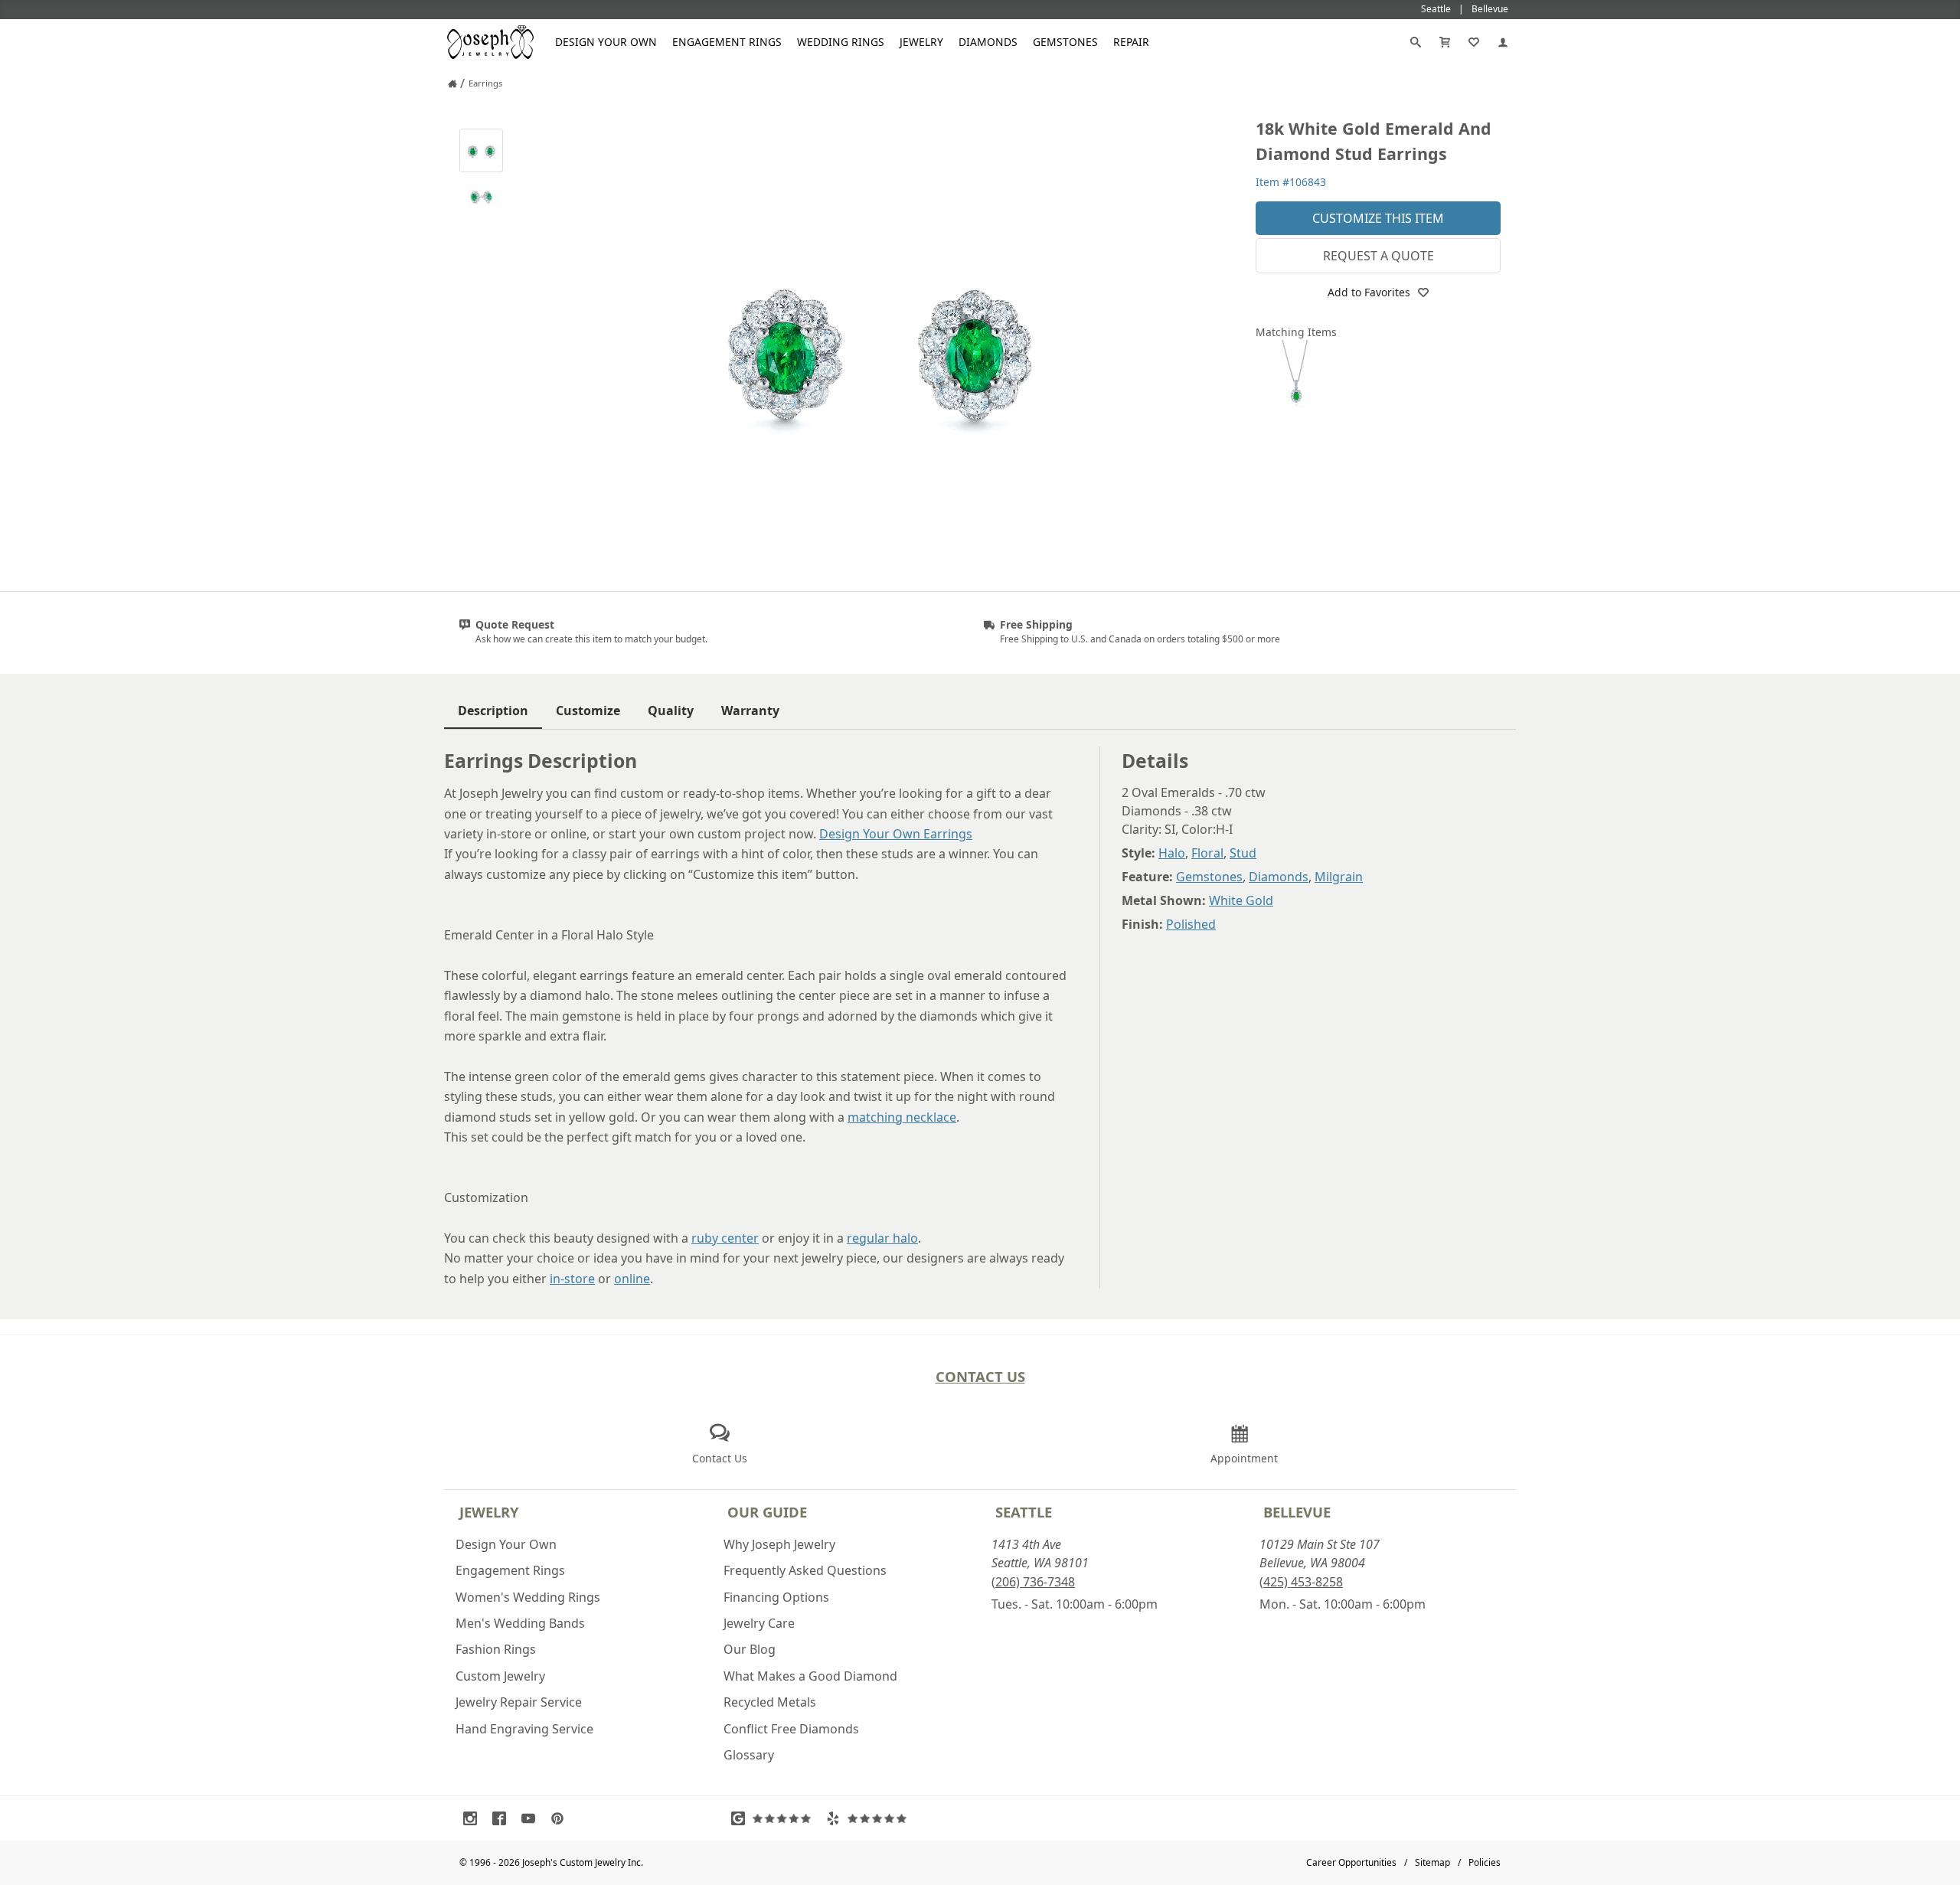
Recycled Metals (770, 1702)
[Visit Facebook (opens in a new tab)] (503, 1818)
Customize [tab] (588, 711)
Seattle (1024, 1512)
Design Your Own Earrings (896, 834)
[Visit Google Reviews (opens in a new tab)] (775, 1818)
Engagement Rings (727, 42)
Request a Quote (1379, 256)
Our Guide (767, 1512)
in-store (572, 1279)
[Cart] (1445, 42)
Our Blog (750, 1649)
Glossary (749, 1755)
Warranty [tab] (750, 711)
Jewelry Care (759, 1623)
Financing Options (776, 1597)
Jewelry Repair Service (519, 1702)
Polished (1191, 924)
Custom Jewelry (500, 1676)
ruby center (725, 1238)
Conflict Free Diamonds (791, 1729)
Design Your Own (606, 42)
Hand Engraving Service (524, 1729)
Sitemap (1432, 1862)
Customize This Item (1378, 218)
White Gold (1241, 900)
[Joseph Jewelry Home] (452, 83)
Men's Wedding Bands (520, 1623)
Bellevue (1297, 1512)
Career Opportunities (1351, 1862)
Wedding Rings (841, 42)
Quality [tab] (671, 711)
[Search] (1416, 42)
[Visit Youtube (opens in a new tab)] (532, 1818)
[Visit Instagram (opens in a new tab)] (474, 1818)
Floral (1207, 853)
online (632, 1279)
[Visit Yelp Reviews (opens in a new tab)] (870, 1818)
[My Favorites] (1474, 42)
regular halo (882, 1238)
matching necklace (902, 1117)
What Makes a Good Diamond (810, 1676)
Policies (1485, 1862)
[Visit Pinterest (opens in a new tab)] (561, 1818)
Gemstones (1065, 42)
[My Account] (1503, 42)
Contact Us (980, 1376)
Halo (1172, 853)
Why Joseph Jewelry (779, 1544)
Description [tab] (493, 711)
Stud (1243, 853)
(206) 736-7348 (1033, 1582)
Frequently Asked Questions (805, 1570)
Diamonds (988, 42)
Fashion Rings (496, 1649)
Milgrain (1339, 877)
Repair (1131, 42)
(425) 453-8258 (1301, 1582)
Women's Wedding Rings (528, 1597)
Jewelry (921, 42)
